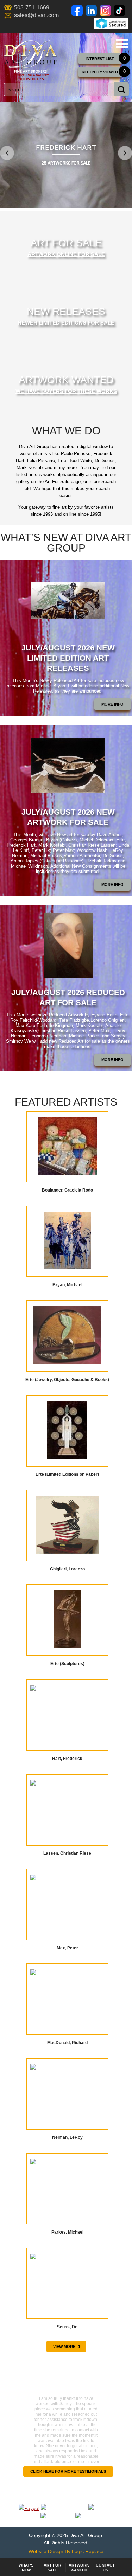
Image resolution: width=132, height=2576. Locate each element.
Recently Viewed (100, 72)
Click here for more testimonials (68, 2471)
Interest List (100, 59)
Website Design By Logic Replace (66, 2551)
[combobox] (65, 89)
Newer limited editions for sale (66, 323)
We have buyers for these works (66, 391)
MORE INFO (112, 704)
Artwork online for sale (66, 254)
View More (67, 2346)
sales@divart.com (36, 15)
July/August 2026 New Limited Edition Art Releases (68, 658)
